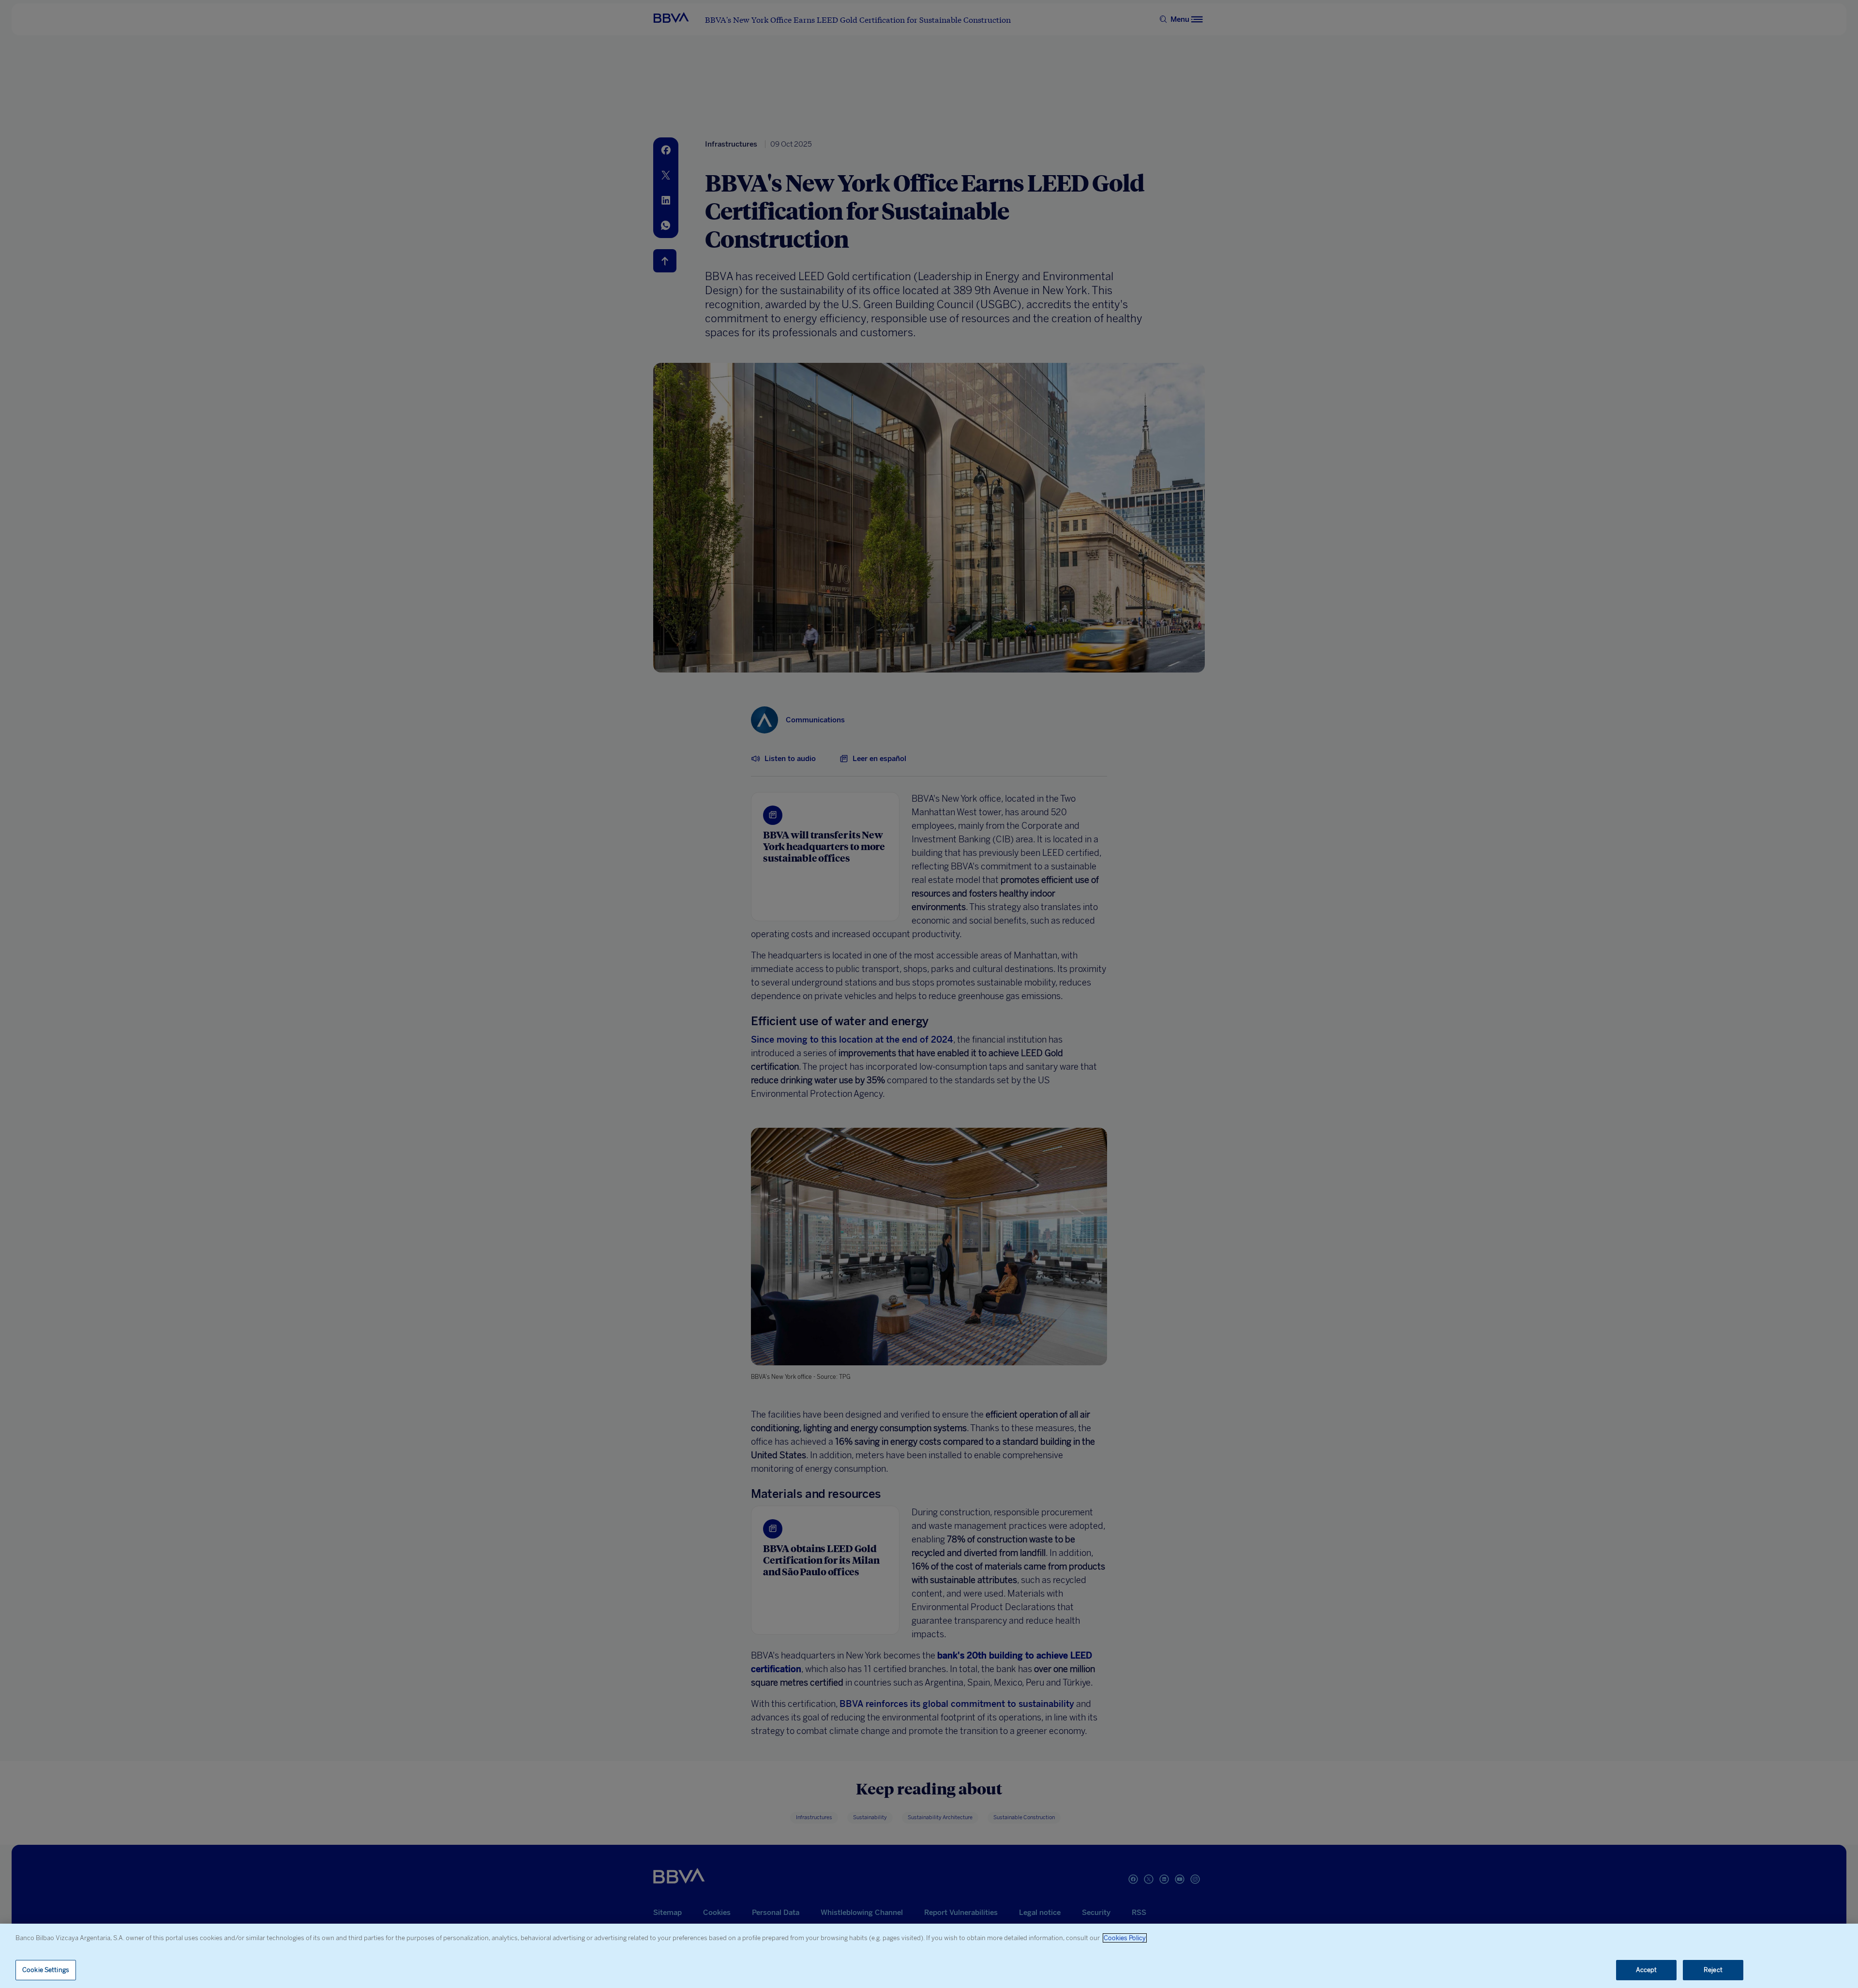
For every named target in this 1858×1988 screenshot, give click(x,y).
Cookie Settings (46, 1970)
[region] (929, 1956)
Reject (1713, 1970)
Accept (1647, 1970)
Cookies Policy (1125, 1938)
